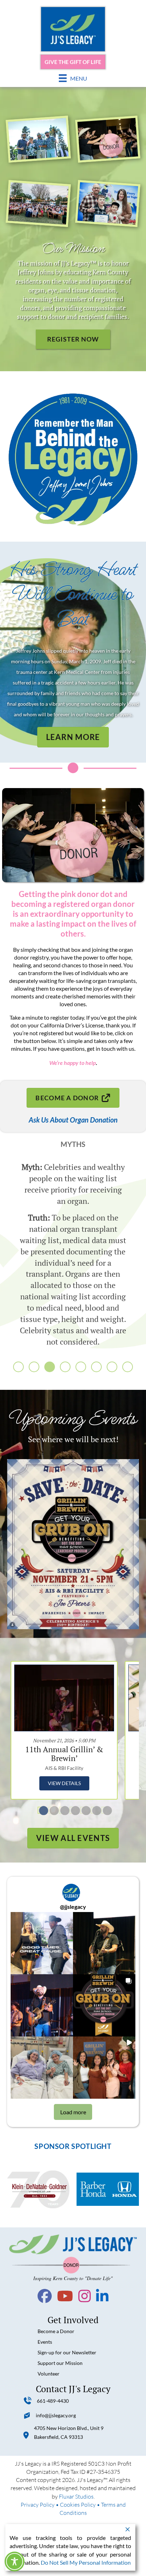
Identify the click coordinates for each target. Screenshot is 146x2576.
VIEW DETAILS (64, 1783)
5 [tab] (84, 1810)
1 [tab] (41, 1810)
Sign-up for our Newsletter (67, 2352)
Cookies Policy (78, 2504)
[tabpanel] (64, 1730)
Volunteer (49, 2374)
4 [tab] (73, 1810)
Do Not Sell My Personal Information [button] (86, 2562)
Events (45, 2342)
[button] (18, 1367)
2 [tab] (52, 1810)
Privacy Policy (38, 2504)
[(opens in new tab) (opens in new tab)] (73, 1543)
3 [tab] (62, 1810)
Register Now (73, 339)
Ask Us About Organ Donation (73, 1120)
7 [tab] (105, 1810)
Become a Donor (56, 2331)
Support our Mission (60, 2363)
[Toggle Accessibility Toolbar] (15, 2562)
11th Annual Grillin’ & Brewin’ (64, 1754)
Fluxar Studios (76, 2496)
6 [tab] (94, 1810)
